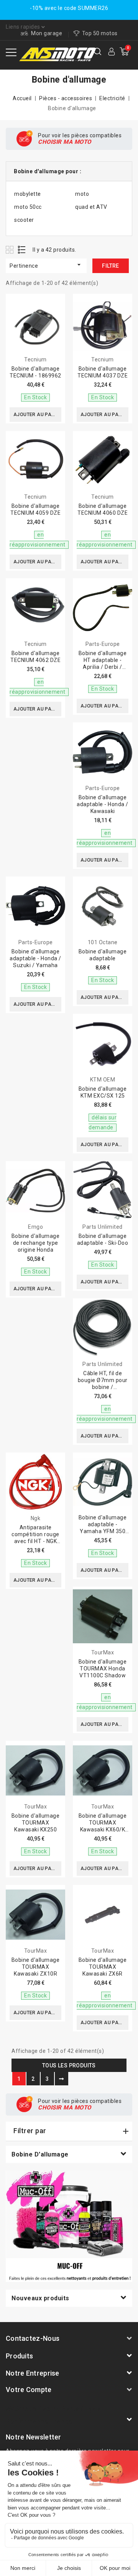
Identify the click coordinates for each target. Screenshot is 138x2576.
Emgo (35, 1227)
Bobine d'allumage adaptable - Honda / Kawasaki (103, 804)
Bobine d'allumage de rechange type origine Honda (36, 1243)
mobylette (28, 194)
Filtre (110, 266)
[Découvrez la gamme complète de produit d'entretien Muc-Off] (69, 2226)
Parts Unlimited (103, 1227)
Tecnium (35, 359)
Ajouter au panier (37, 415)
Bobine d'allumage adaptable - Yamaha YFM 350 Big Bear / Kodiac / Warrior (103, 1531)
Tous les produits (69, 2065)
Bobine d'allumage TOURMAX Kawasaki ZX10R (36, 1967)
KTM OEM (103, 1080)
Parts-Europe (103, 644)
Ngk (36, 1518)
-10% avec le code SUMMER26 (69, 8)
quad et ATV (91, 207)
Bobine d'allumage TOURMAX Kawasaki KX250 (36, 1823)
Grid (11, 250)
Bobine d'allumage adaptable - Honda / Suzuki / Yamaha (35, 958)
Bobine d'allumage (40, 2154)
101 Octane (103, 942)
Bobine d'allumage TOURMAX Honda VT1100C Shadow (103, 1669)
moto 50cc (28, 207)
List (22, 250)
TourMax (103, 1652)
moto (82, 194)
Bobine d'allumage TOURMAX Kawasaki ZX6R (103, 1967)
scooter (24, 220)
